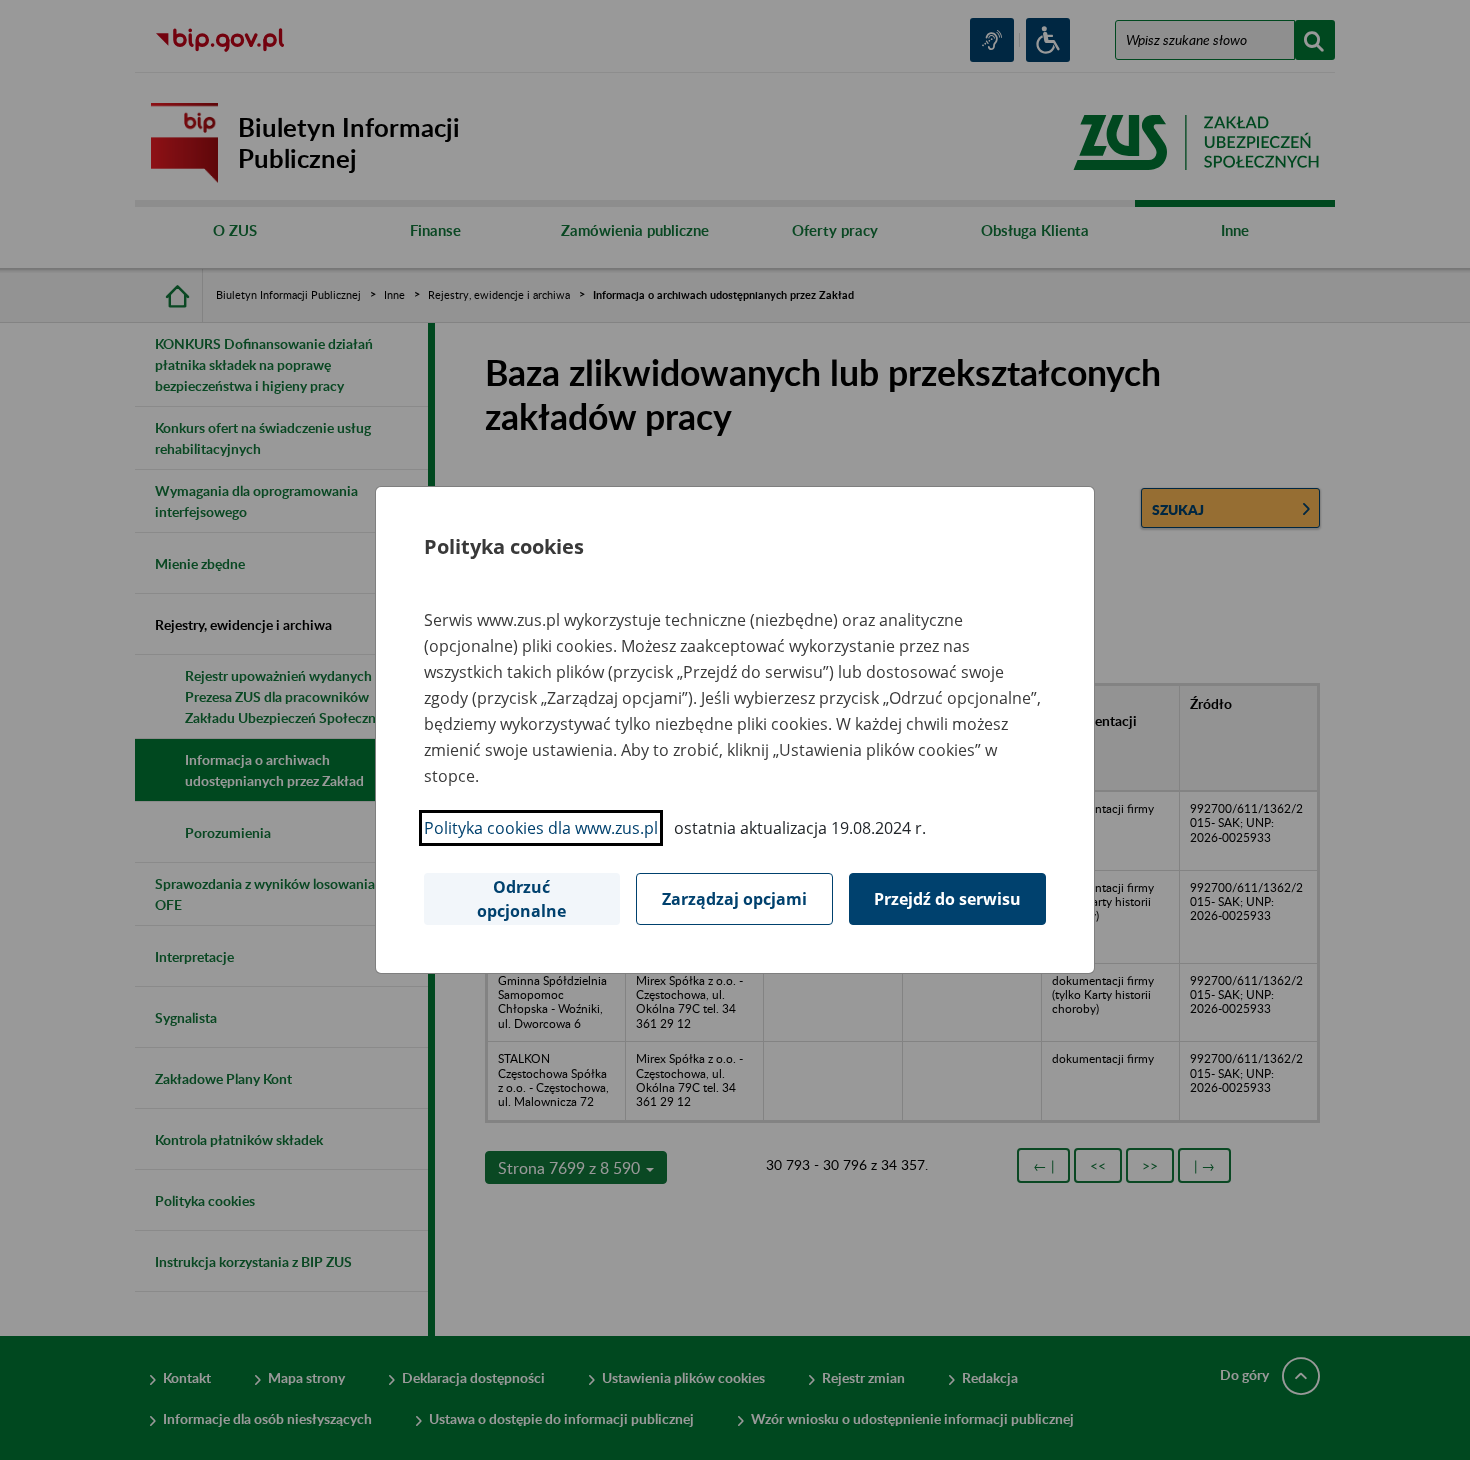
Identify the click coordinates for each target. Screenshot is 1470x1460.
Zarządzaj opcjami (734, 899)
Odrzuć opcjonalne (521, 899)
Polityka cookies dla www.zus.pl (541, 828)
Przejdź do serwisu (947, 899)
